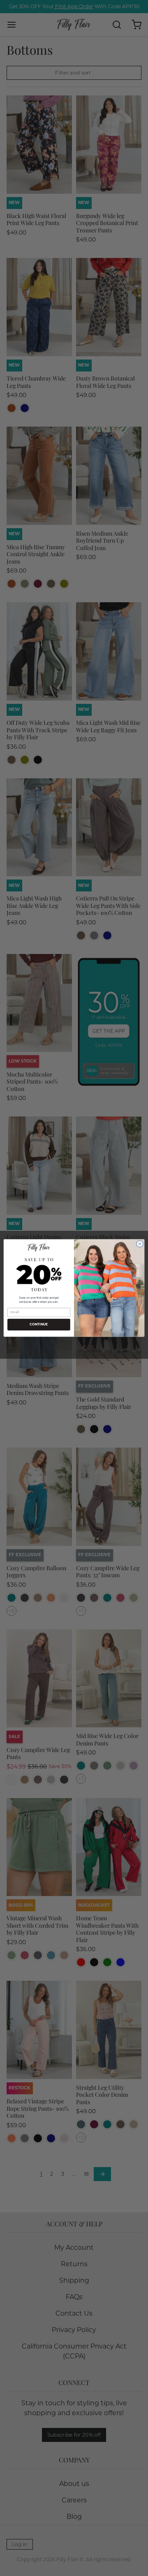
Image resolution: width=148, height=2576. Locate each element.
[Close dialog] (140, 1244)
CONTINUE (39, 1325)
